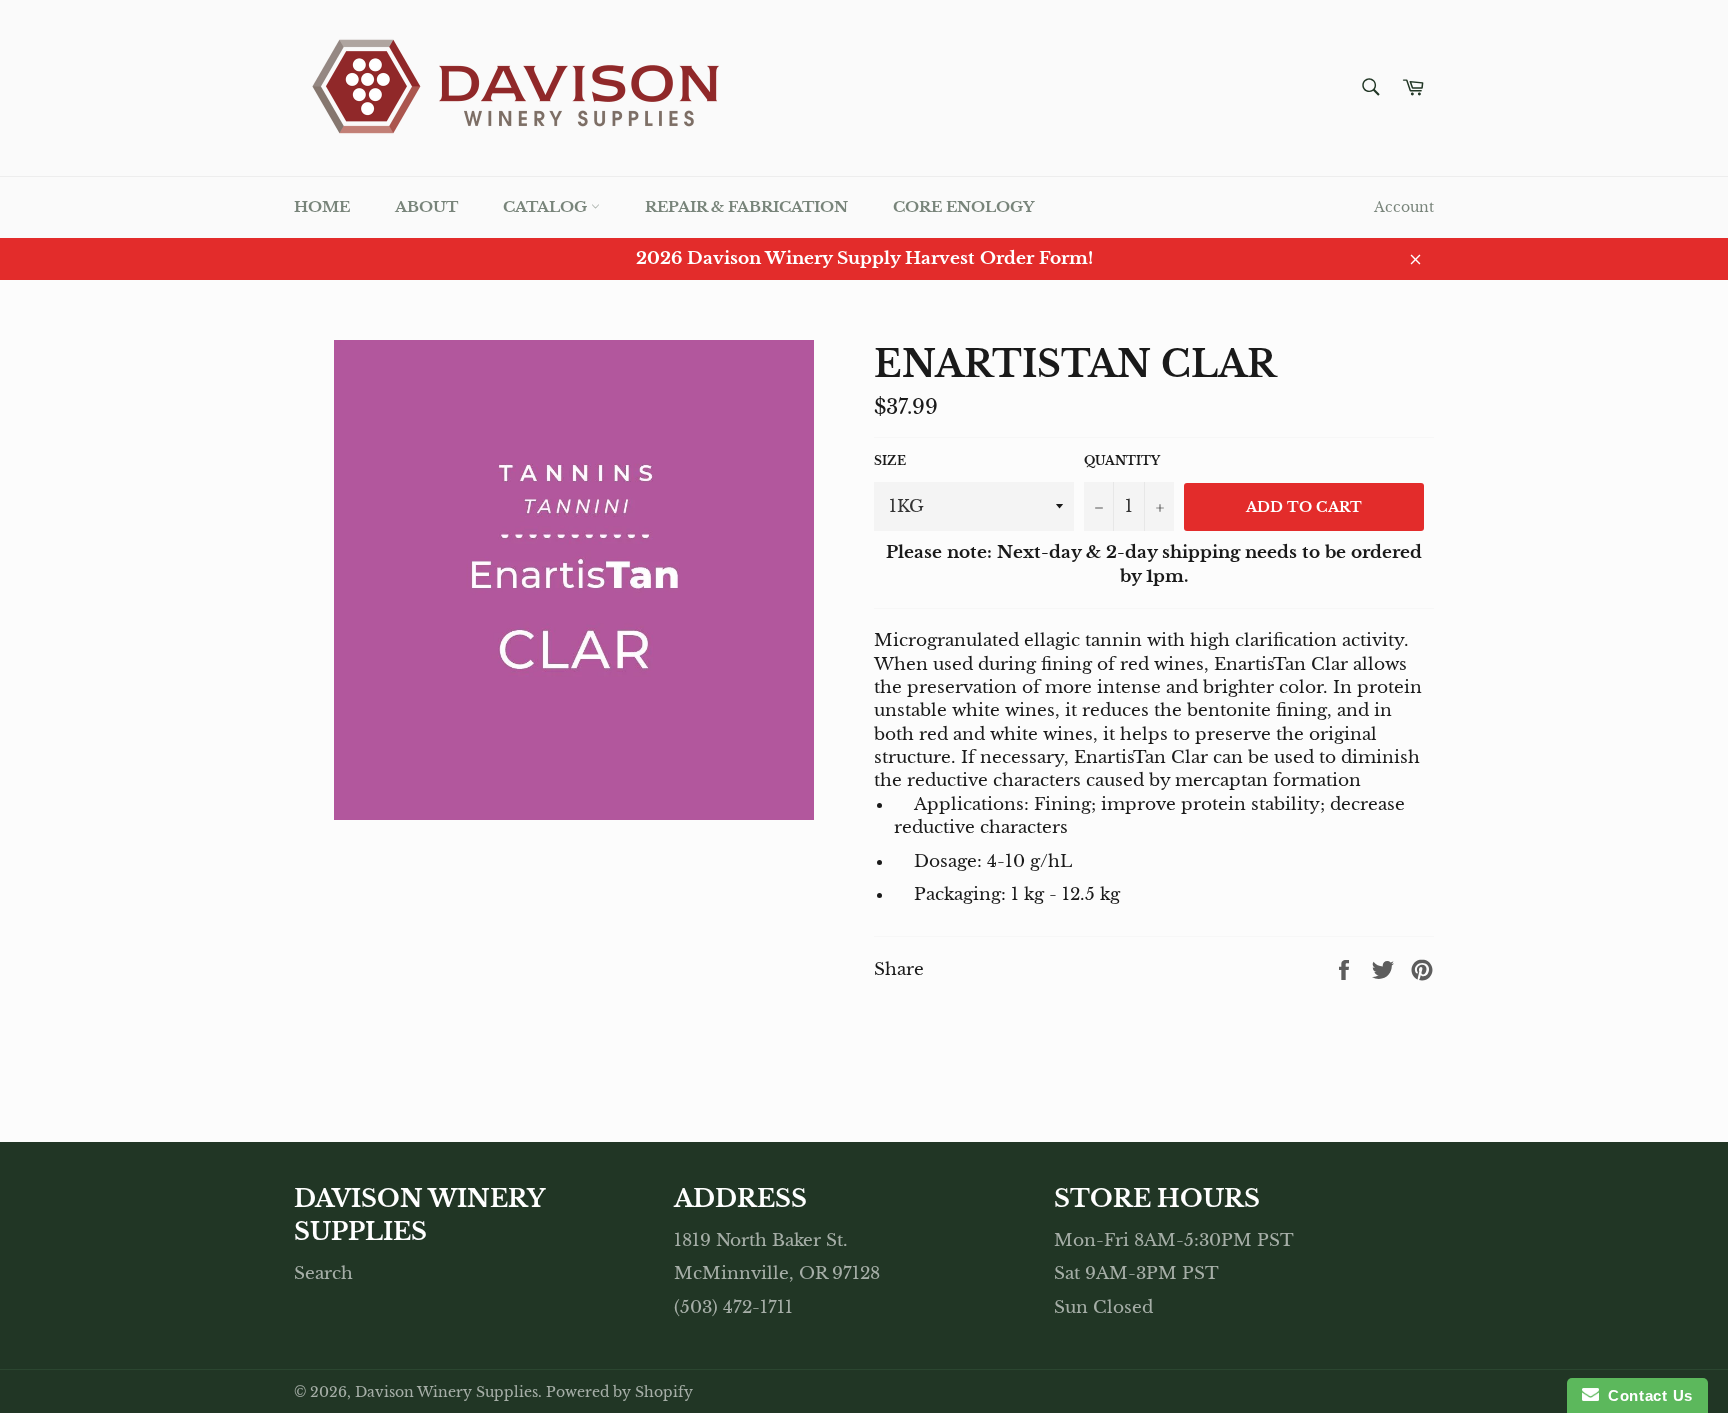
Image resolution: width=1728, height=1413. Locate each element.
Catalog (547, 206)
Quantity (1122, 460)
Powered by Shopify (619, 1392)
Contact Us (1646, 1395)
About (426, 206)
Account (1404, 207)
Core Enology (963, 206)
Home (322, 206)
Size (890, 460)
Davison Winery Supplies (446, 1392)
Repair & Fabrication (746, 206)
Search (323, 1273)
